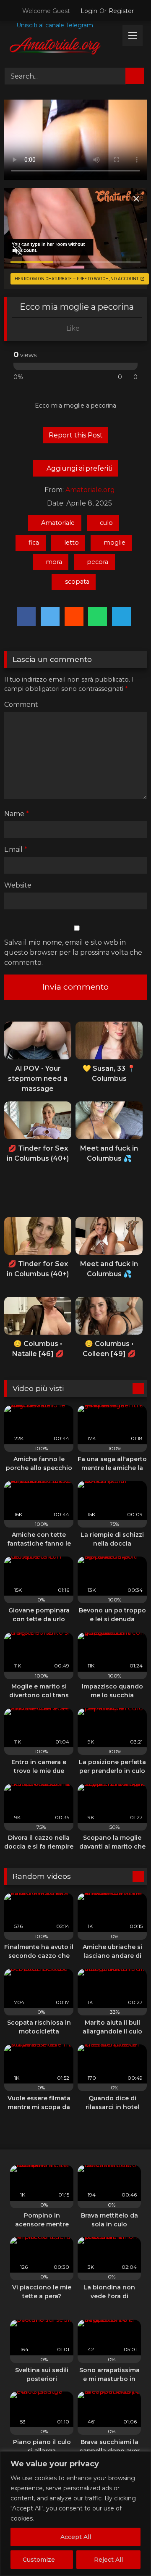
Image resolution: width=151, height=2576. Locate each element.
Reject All (108, 2560)
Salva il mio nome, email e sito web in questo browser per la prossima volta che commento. (73, 952)
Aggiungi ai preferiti (79, 468)
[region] (75, 2514)
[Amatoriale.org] (62, 47)
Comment (21, 705)
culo (106, 523)
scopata (77, 582)
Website (18, 885)
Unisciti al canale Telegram (54, 25)
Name (17, 814)
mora (54, 562)
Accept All (76, 2537)
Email (16, 849)
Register (121, 11)
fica (34, 543)
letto (72, 543)
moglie (115, 543)
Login (89, 11)
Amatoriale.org (90, 490)
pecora (98, 562)
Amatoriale (58, 523)
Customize (39, 2560)
